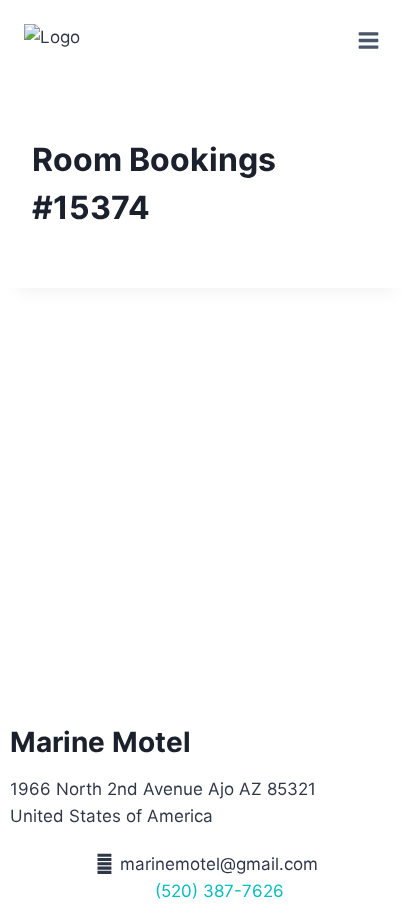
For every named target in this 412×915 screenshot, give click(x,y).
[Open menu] (368, 40)
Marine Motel (100, 742)
